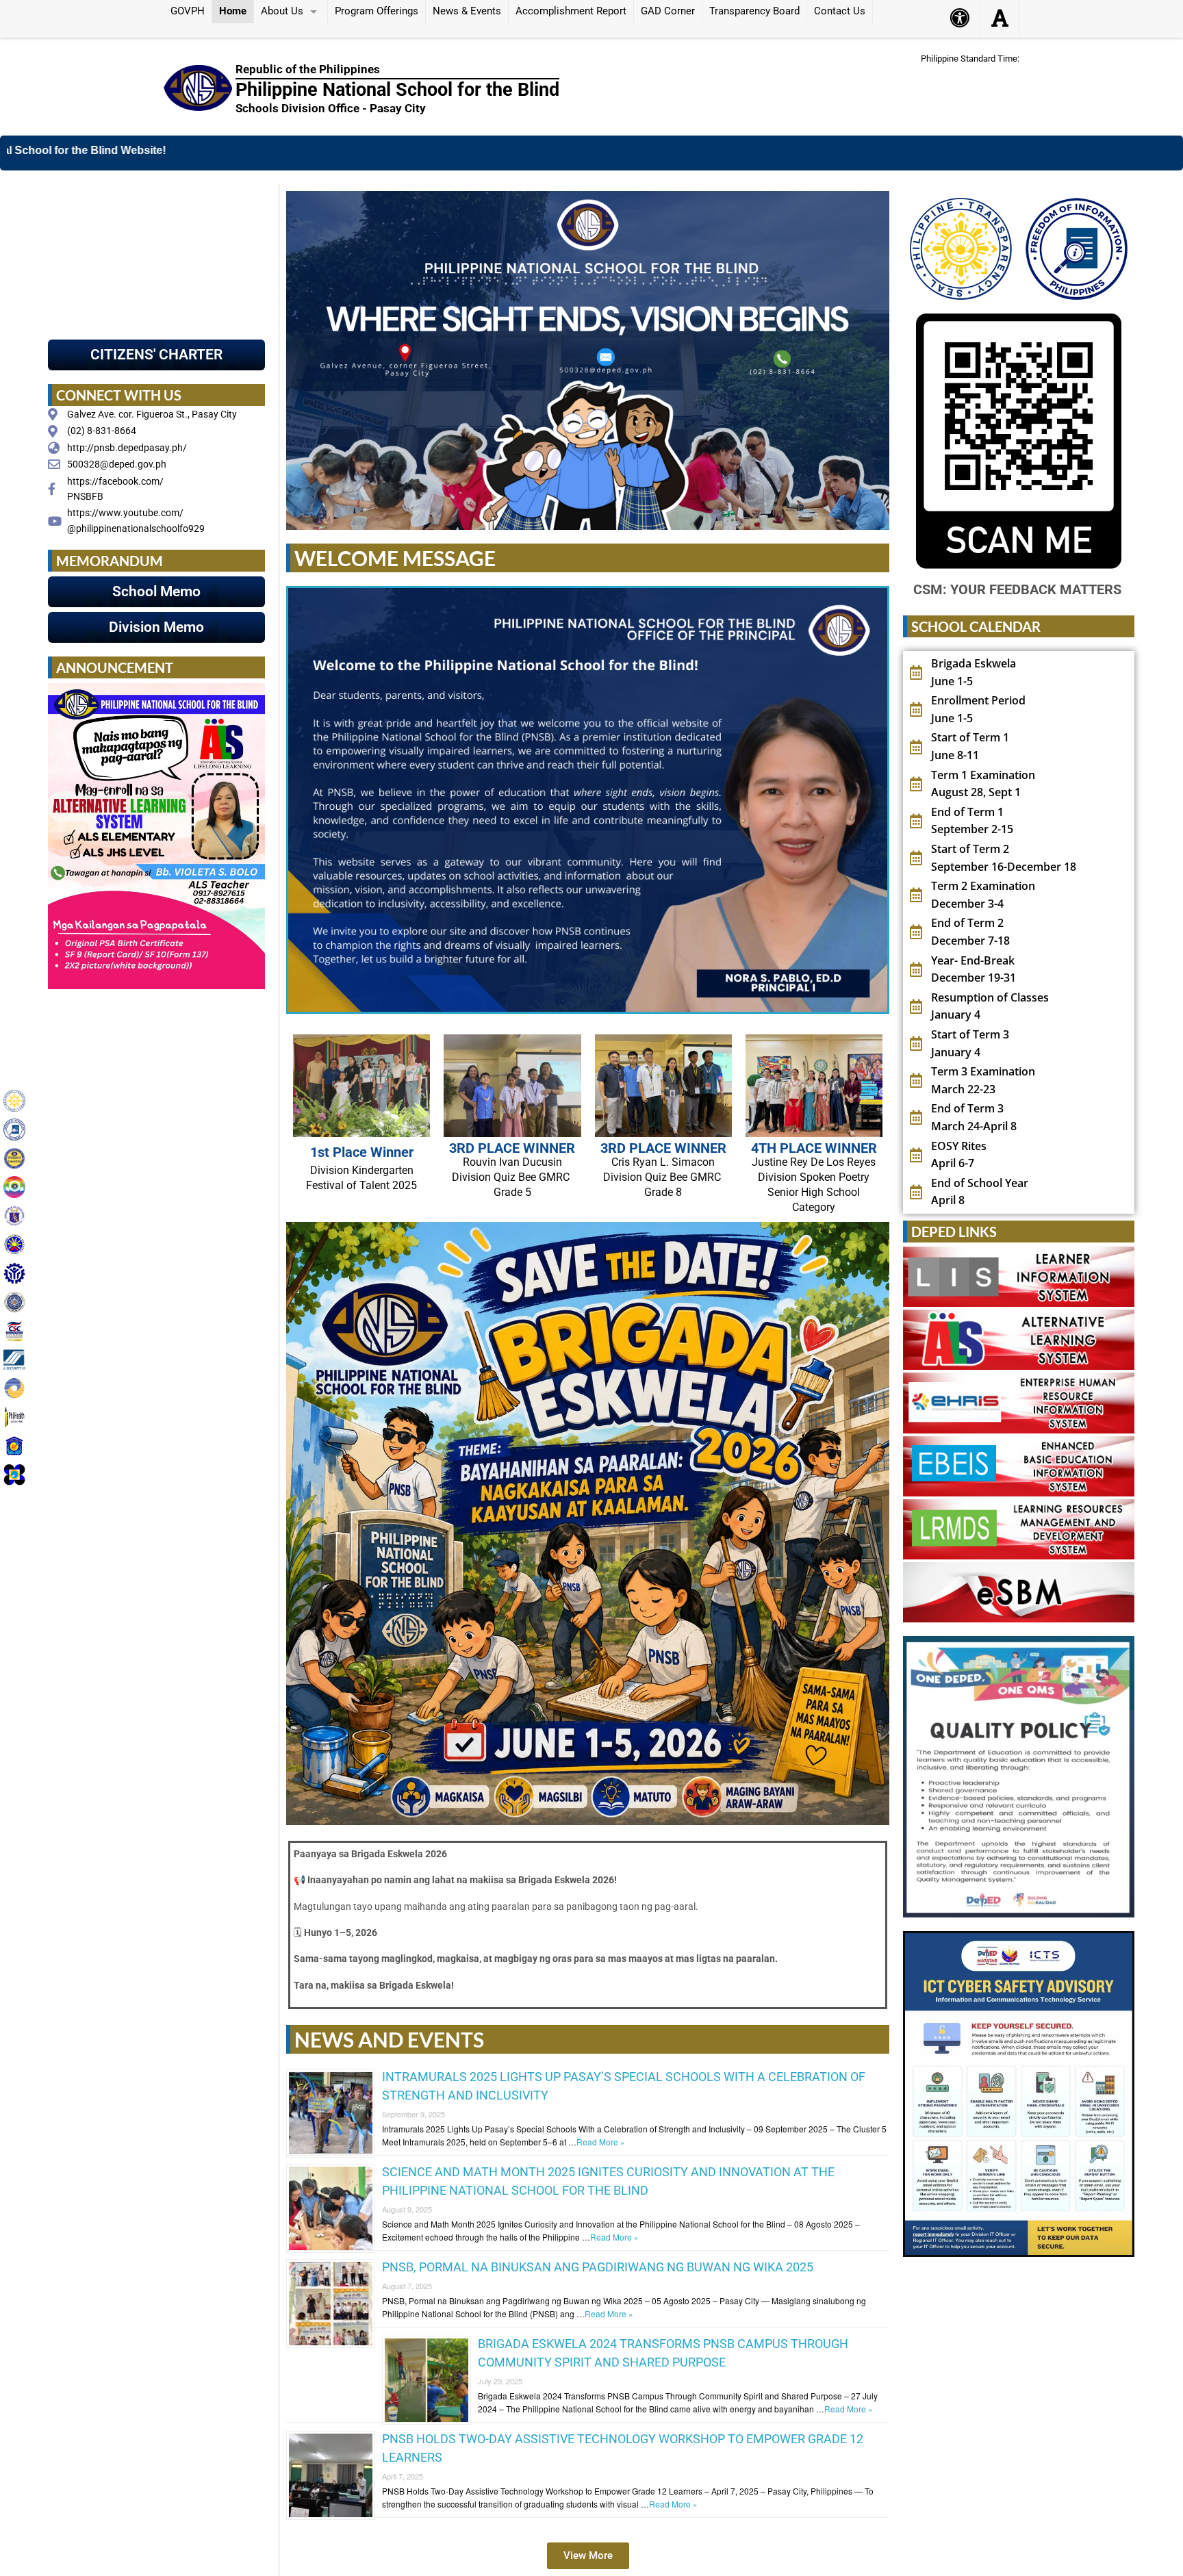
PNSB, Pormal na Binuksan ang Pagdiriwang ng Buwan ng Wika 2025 (598, 2267)
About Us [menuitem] (282, 11)
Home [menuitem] (233, 11)
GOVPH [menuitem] (188, 11)
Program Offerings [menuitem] (377, 11)
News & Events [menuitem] (467, 11)
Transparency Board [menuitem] (754, 11)
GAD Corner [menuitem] (668, 11)
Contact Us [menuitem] (840, 11)
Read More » (601, 2142)
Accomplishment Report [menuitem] (571, 11)
